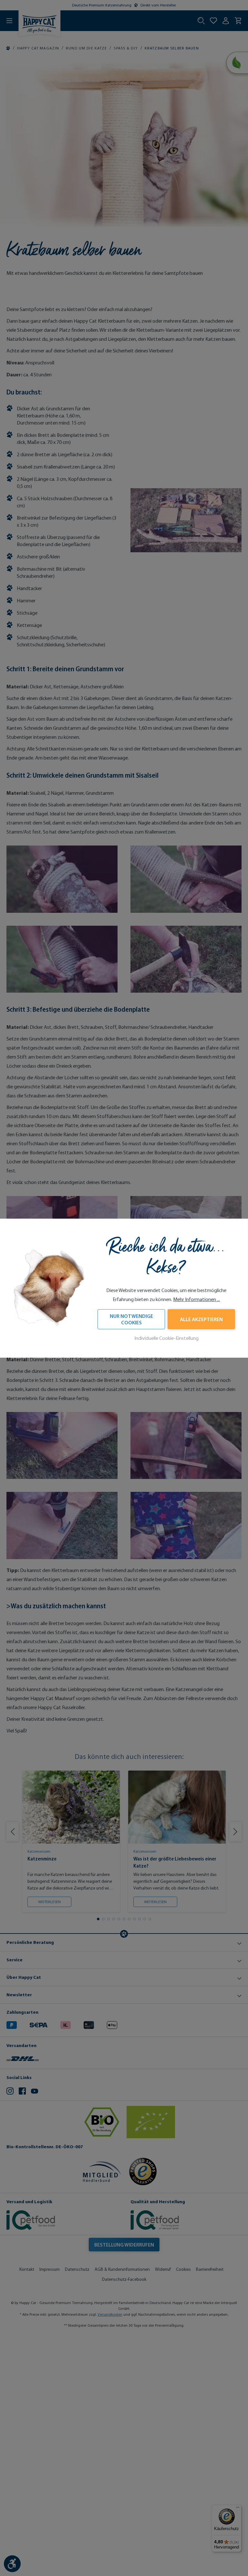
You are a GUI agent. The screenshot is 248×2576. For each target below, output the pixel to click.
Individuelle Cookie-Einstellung (166, 1338)
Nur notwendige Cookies (131, 1319)
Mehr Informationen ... (196, 1299)
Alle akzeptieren (201, 1319)
